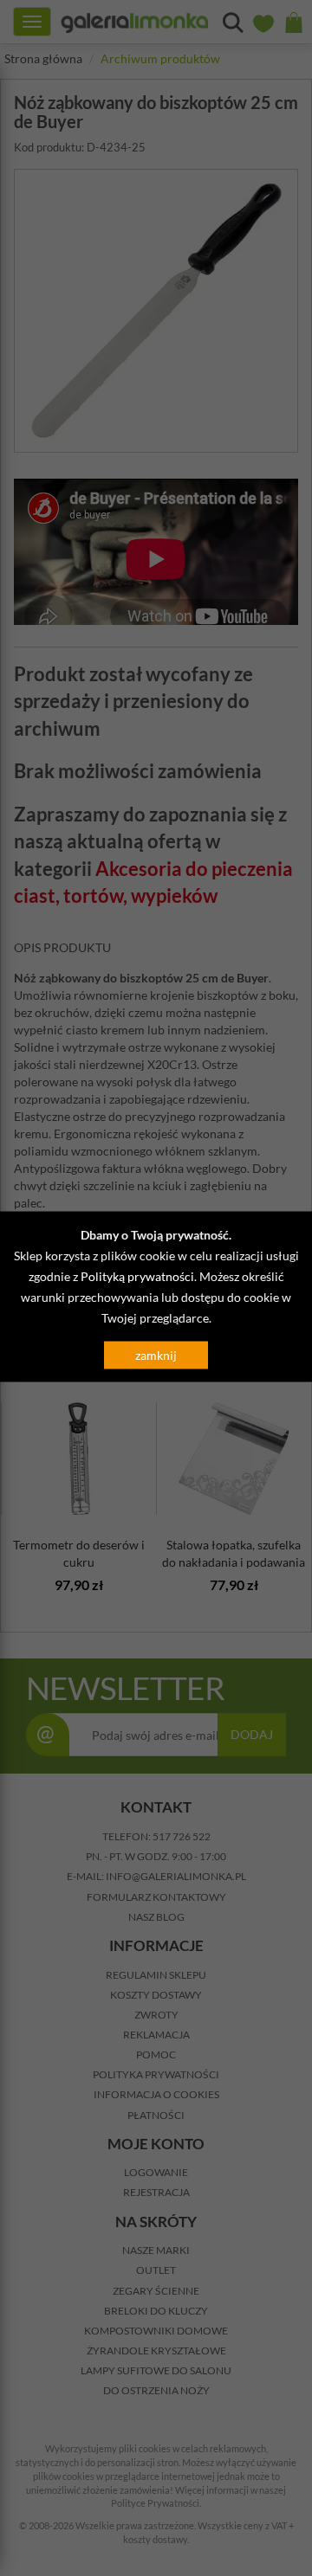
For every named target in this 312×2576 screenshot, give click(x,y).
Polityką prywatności (137, 1276)
